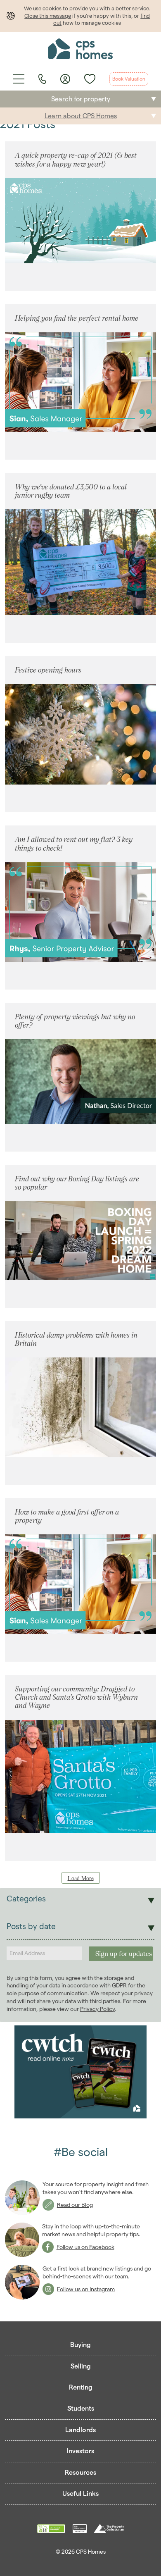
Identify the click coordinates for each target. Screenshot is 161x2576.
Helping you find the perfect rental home (77, 318)
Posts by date (31, 1926)
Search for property (81, 99)
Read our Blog (75, 2205)
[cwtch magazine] (80, 2073)
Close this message (48, 16)
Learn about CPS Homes (81, 116)
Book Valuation (129, 79)
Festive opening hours (48, 670)
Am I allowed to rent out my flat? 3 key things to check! (74, 843)
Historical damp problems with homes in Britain (76, 1339)
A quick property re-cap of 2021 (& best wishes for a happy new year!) (76, 159)
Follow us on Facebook (85, 2247)
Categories (26, 1899)
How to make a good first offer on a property (67, 1516)
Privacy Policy (97, 2009)
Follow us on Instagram (86, 2289)
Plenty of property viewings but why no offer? (75, 1021)
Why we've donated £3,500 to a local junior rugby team (71, 491)
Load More (81, 1878)
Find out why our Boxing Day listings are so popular (77, 1183)
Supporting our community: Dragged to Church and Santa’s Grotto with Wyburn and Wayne (76, 1697)
